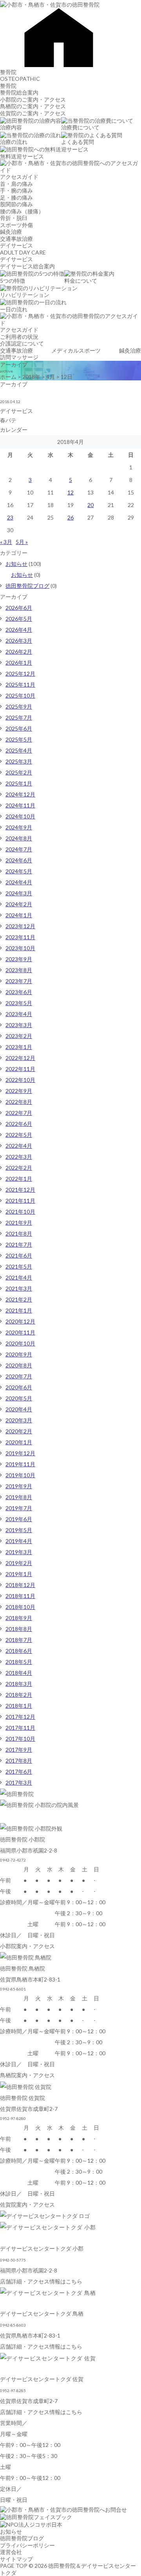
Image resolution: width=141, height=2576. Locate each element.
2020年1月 (19, 1442)
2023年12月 (20, 926)
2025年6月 (19, 728)
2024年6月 (19, 860)
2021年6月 (19, 1255)
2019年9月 (19, 1486)
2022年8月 (19, 1102)
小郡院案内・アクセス (27, 1946)
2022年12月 (20, 1058)
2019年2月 (19, 1563)
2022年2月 (19, 1168)
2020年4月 (19, 1409)
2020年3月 (19, 1420)
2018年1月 (19, 1706)
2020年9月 (19, 1354)
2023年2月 (19, 1036)
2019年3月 (19, 1552)
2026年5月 (19, 619)
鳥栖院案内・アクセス (27, 2075)
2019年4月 (19, 1541)
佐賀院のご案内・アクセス (33, 113)
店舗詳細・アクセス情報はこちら (41, 2281)
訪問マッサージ (19, 357)
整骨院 (8, 72)
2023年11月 (20, 937)
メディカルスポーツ (76, 350)
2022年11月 (20, 1069)
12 (70, 492)
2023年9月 (19, 959)
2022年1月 (19, 1179)
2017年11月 (20, 1728)
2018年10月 (20, 1607)
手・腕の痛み (16, 190)
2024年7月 (19, 849)
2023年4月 (19, 1014)
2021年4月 (19, 1277)
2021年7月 (19, 1244)
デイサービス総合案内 (27, 266)
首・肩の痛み (16, 184)
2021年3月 (19, 1288)
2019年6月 (19, 1519)
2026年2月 (19, 652)
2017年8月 (19, 1761)
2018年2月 (19, 1695)
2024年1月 (19, 915)
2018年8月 (19, 1629)
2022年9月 (19, 1091)
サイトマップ (16, 2559)
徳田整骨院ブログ (27, 586)
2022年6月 (19, 1124)
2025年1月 (19, 783)
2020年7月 (19, 1376)
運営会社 (11, 2552)
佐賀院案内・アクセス (27, 2204)
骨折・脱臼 (14, 218)
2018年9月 (19, 1618)
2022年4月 (19, 1146)
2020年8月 (19, 1365)
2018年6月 (19, 1651)
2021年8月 (19, 1233)
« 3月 (6, 542)
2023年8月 (19, 970)
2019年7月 (19, 1508)
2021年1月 (19, 1310)
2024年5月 (19, 871)
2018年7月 (19, 1640)
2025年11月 (20, 684)
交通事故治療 (16, 239)
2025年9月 (19, 706)
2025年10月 (20, 695)
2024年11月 (20, 805)
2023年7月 (19, 981)
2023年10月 (20, 948)
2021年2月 (19, 1299)
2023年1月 (19, 1047)
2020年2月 (19, 1431)
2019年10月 (20, 1475)
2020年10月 (20, 1343)
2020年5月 (19, 1398)
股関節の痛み (16, 204)
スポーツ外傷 (16, 225)
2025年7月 (19, 717)
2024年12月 (20, 794)
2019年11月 (20, 1464)
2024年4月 (19, 882)
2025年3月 (19, 761)
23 (10, 517)
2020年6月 (19, 1387)
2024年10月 (20, 816)
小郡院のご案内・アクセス (33, 99)
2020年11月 (20, 1332)
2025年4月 (19, 750)
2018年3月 (19, 1684)
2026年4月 (19, 630)
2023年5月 (19, 1003)
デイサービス (16, 245)
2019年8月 (19, 1497)
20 (90, 505)
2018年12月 (20, 1585)
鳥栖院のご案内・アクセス (33, 106)
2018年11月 (20, 1596)
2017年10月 (20, 1739)
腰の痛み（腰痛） (22, 211)
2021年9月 (19, 1223)
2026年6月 (19, 608)
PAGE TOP (14, 2566)
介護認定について (22, 343)
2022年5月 (19, 1135)
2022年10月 (20, 1080)
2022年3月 (19, 1157)
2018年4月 (19, 1673)
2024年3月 (19, 893)
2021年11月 (20, 1201)
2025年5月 (19, 739)
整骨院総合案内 (19, 92)
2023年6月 (19, 992)
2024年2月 (19, 904)
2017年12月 (20, 1717)
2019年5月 (19, 1530)
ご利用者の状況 (19, 337)
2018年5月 (19, 1662)
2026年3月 (19, 641)
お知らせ (16, 564)
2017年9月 (19, 1750)
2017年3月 (19, 1782)
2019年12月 (20, 1453)
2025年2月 (19, 772)
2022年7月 (19, 1113)
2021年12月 (20, 1190)
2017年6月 (19, 1772)
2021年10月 (20, 1212)
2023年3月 (19, 1025)
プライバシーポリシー (27, 2545)
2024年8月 (19, 838)
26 (70, 517)
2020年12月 (20, 1321)
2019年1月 (19, 1574)
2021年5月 (19, 1266)
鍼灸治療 (11, 232)
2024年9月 (19, 827)
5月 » (22, 542)
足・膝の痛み (16, 197)
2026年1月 (19, 663)
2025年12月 (20, 674)
